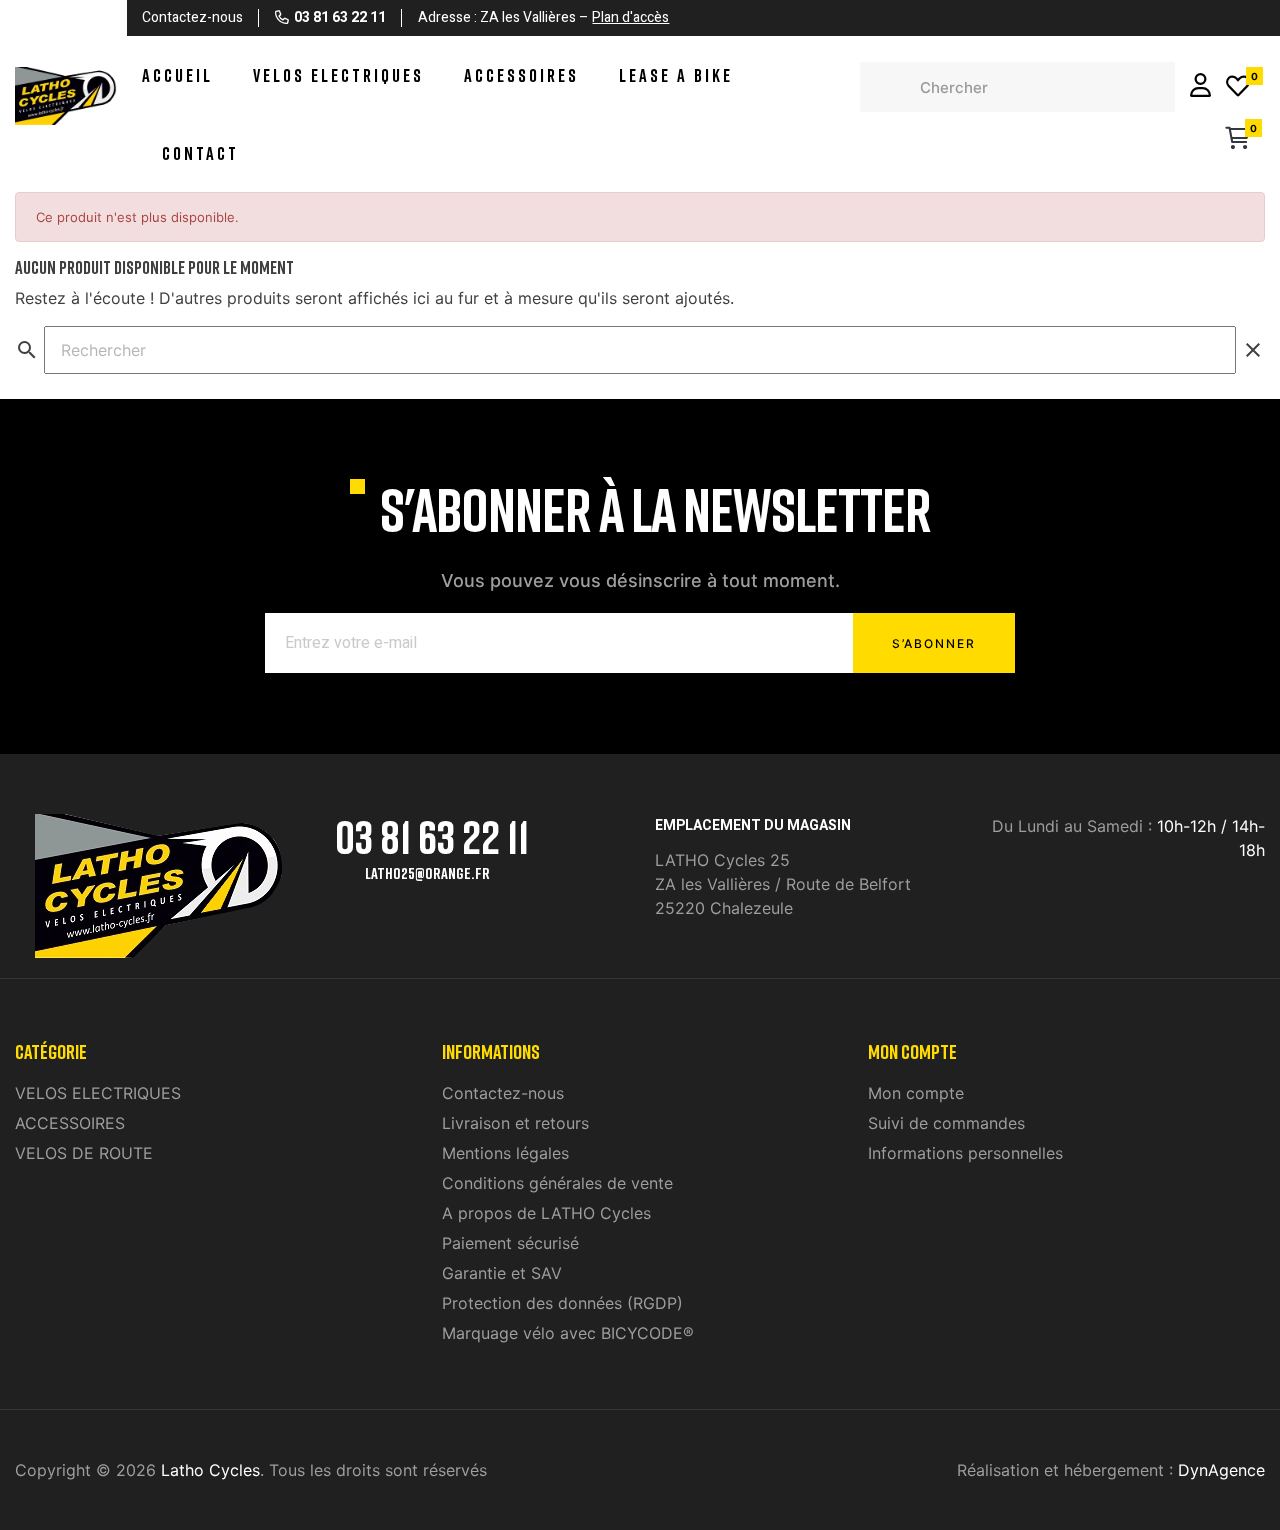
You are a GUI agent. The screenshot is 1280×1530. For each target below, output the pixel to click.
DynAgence (1221, 1470)
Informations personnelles (965, 1153)
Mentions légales (505, 1153)
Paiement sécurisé (510, 1243)
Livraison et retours (515, 1123)
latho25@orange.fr (427, 873)
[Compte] (1200, 87)
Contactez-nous (503, 1093)
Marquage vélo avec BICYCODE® (568, 1333)
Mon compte (916, 1093)
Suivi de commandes (946, 1123)
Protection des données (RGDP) (562, 1303)
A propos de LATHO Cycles (546, 1213)
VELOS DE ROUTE (84, 1153)
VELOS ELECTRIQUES (98, 1093)
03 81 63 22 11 (432, 836)
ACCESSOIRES (70, 1123)
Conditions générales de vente (557, 1183)
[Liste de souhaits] (1238, 87)
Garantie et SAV (502, 1273)
